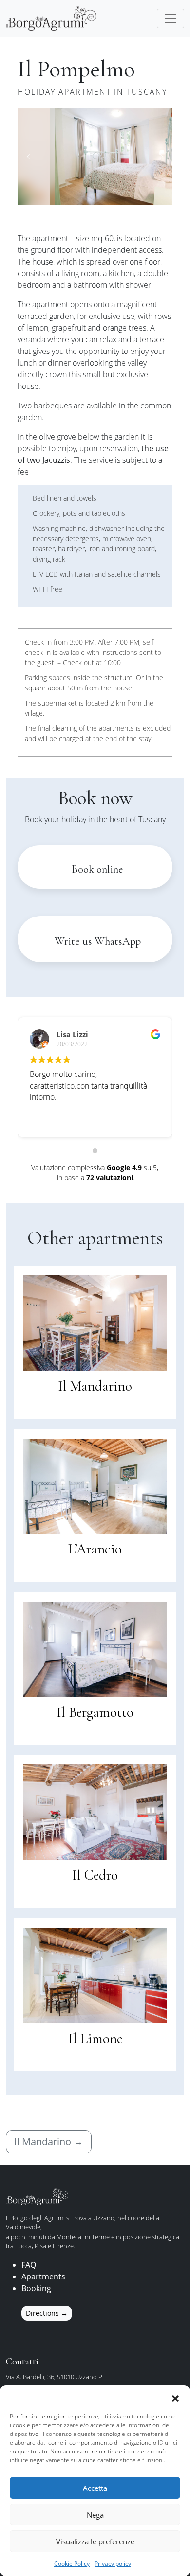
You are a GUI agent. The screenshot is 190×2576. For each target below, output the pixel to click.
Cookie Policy (72, 2564)
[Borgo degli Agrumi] (51, 18)
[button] (175, 2398)
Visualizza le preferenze (95, 2541)
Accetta (95, 2488)
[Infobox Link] (95, 1288)
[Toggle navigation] (171, 18)
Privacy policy (113, 2564)
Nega (95, 2515)
